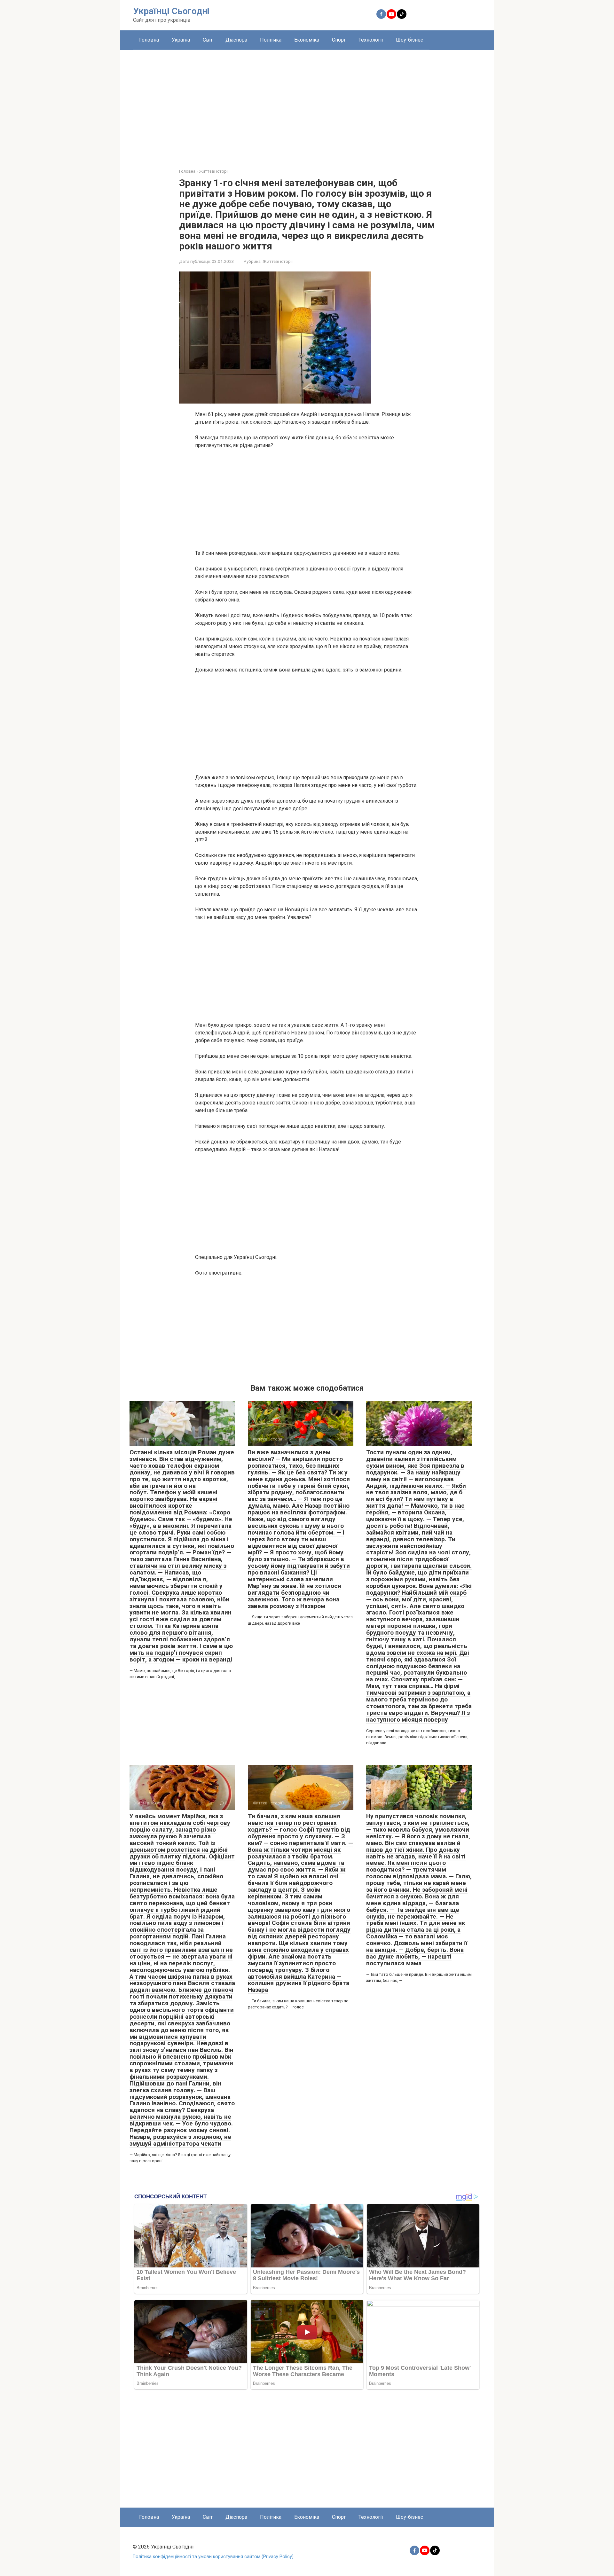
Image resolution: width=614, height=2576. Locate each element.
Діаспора (236, 40)
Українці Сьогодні (171, 11)
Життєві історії (278, 261)
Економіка (307, 40)
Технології (371, 40)
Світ (208, 40)
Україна (181, 40)
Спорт (339, 40)
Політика (271, 40)
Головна (149, 40)
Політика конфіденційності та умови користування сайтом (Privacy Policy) (213, 2557)
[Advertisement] (307, 104)
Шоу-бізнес (409, 40)
